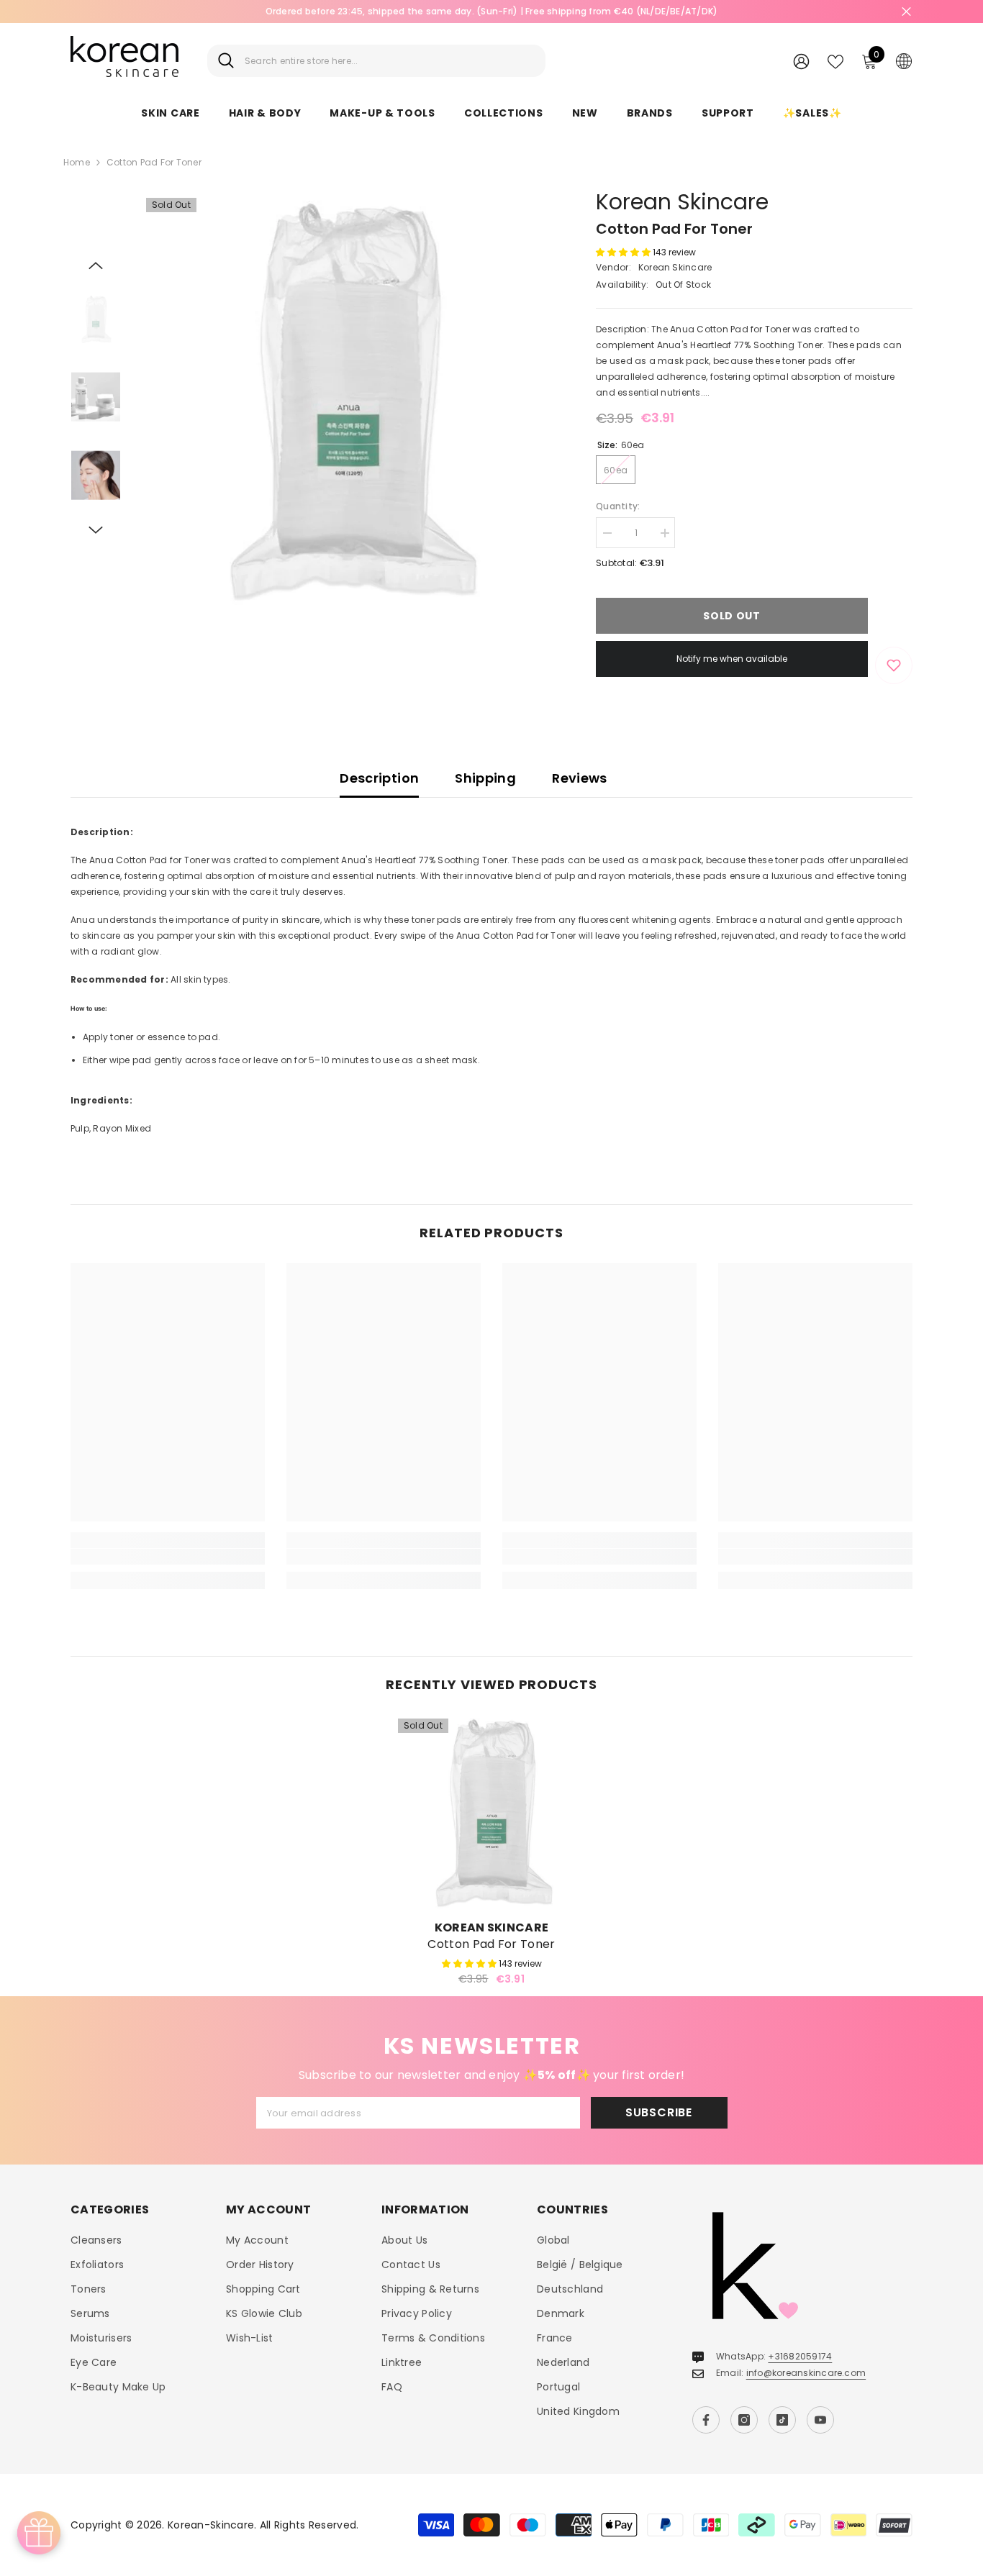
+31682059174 (800, 2356)
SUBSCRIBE (659, 2112)
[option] (348, 400)
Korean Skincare (682, 202)
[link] (168, 1557)
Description (379, 778)
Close (906, 12)
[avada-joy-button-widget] (39, 2533)
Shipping (485, 778)
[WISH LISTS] (835, 60)
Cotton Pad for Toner (491, 1944)
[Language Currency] (904, 60)
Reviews (580, 778)
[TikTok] (782, 2420)
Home (77, 162)
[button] (96, 265)
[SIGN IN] (801, 61)
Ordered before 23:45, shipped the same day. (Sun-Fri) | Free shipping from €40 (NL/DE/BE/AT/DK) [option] (492, 11)
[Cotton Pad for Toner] (491, 1812)
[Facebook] (706, 2420)
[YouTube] (820, 2420)
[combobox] (390, 61)
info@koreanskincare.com (806, 2373)
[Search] (376, 61)
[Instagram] (744, 2420)
